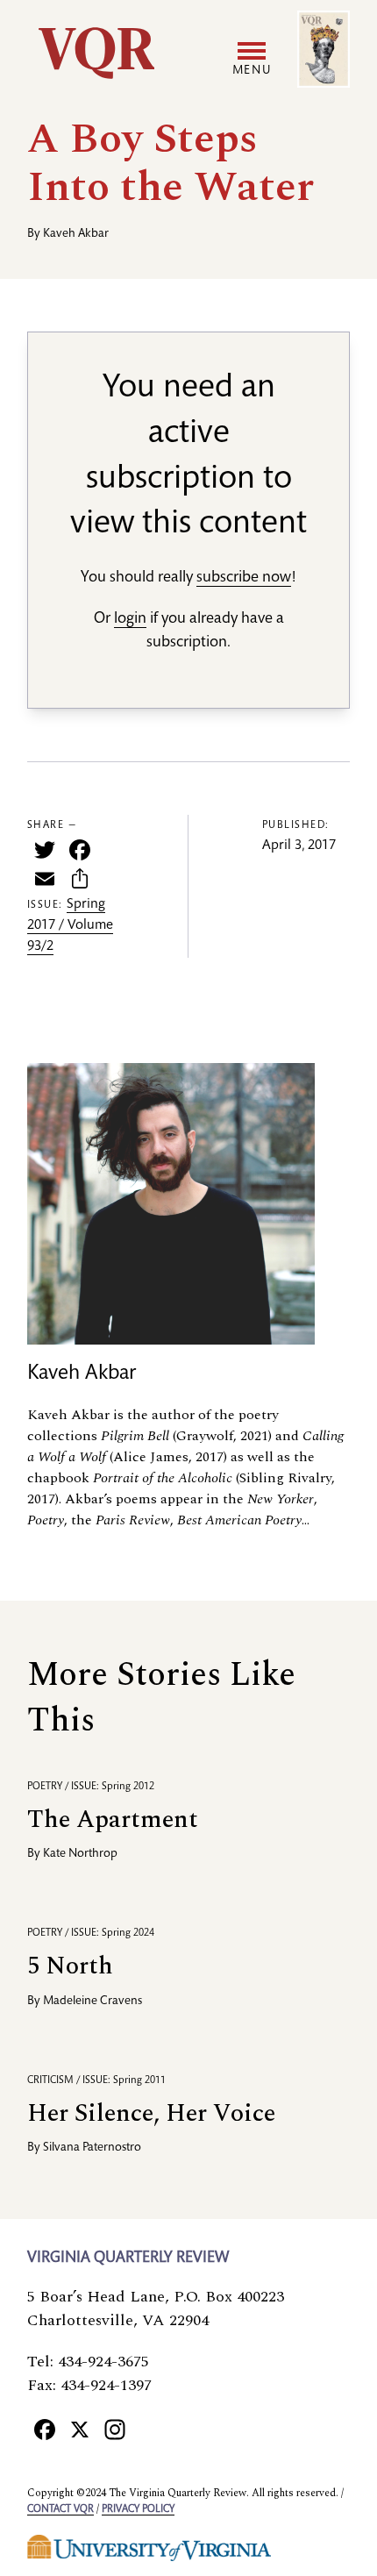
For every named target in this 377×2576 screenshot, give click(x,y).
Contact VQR (60, 2509)
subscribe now (244, 578)
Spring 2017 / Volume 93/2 (70, 926)
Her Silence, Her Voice (151, 2113)
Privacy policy (138, 2509)
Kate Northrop (80, 1854)
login (130, 619)
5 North (70, 1966)
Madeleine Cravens (92, 2002)
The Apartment (113, 1820)
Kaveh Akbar (76, 234)
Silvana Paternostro (92, 2148)
